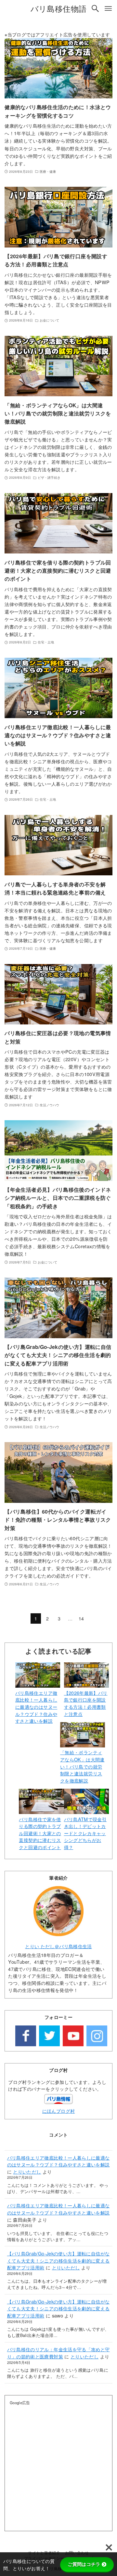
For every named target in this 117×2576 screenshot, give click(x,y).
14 (81, 1618)
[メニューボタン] (108, 8)
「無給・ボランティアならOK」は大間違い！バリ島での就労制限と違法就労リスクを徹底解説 (82, 1766)
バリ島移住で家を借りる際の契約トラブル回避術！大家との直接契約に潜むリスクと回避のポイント (40, 1833)
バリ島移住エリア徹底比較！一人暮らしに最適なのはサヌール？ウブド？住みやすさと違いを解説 (36, 1707)
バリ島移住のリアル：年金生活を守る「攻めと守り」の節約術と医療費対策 (58, 2353)
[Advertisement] (58, 2468)
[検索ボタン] (95, 8)
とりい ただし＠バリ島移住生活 (58, 1946)
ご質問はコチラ (84, 2564)
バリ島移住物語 (59, 8)
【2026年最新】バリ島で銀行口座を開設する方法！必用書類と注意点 (86, 1703)
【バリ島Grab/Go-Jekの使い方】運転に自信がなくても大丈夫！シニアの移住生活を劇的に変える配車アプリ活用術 (58, 2260)
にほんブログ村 (59, 2111)
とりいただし (27, 2171)
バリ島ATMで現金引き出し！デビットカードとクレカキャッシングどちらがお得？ (85, 1833)
